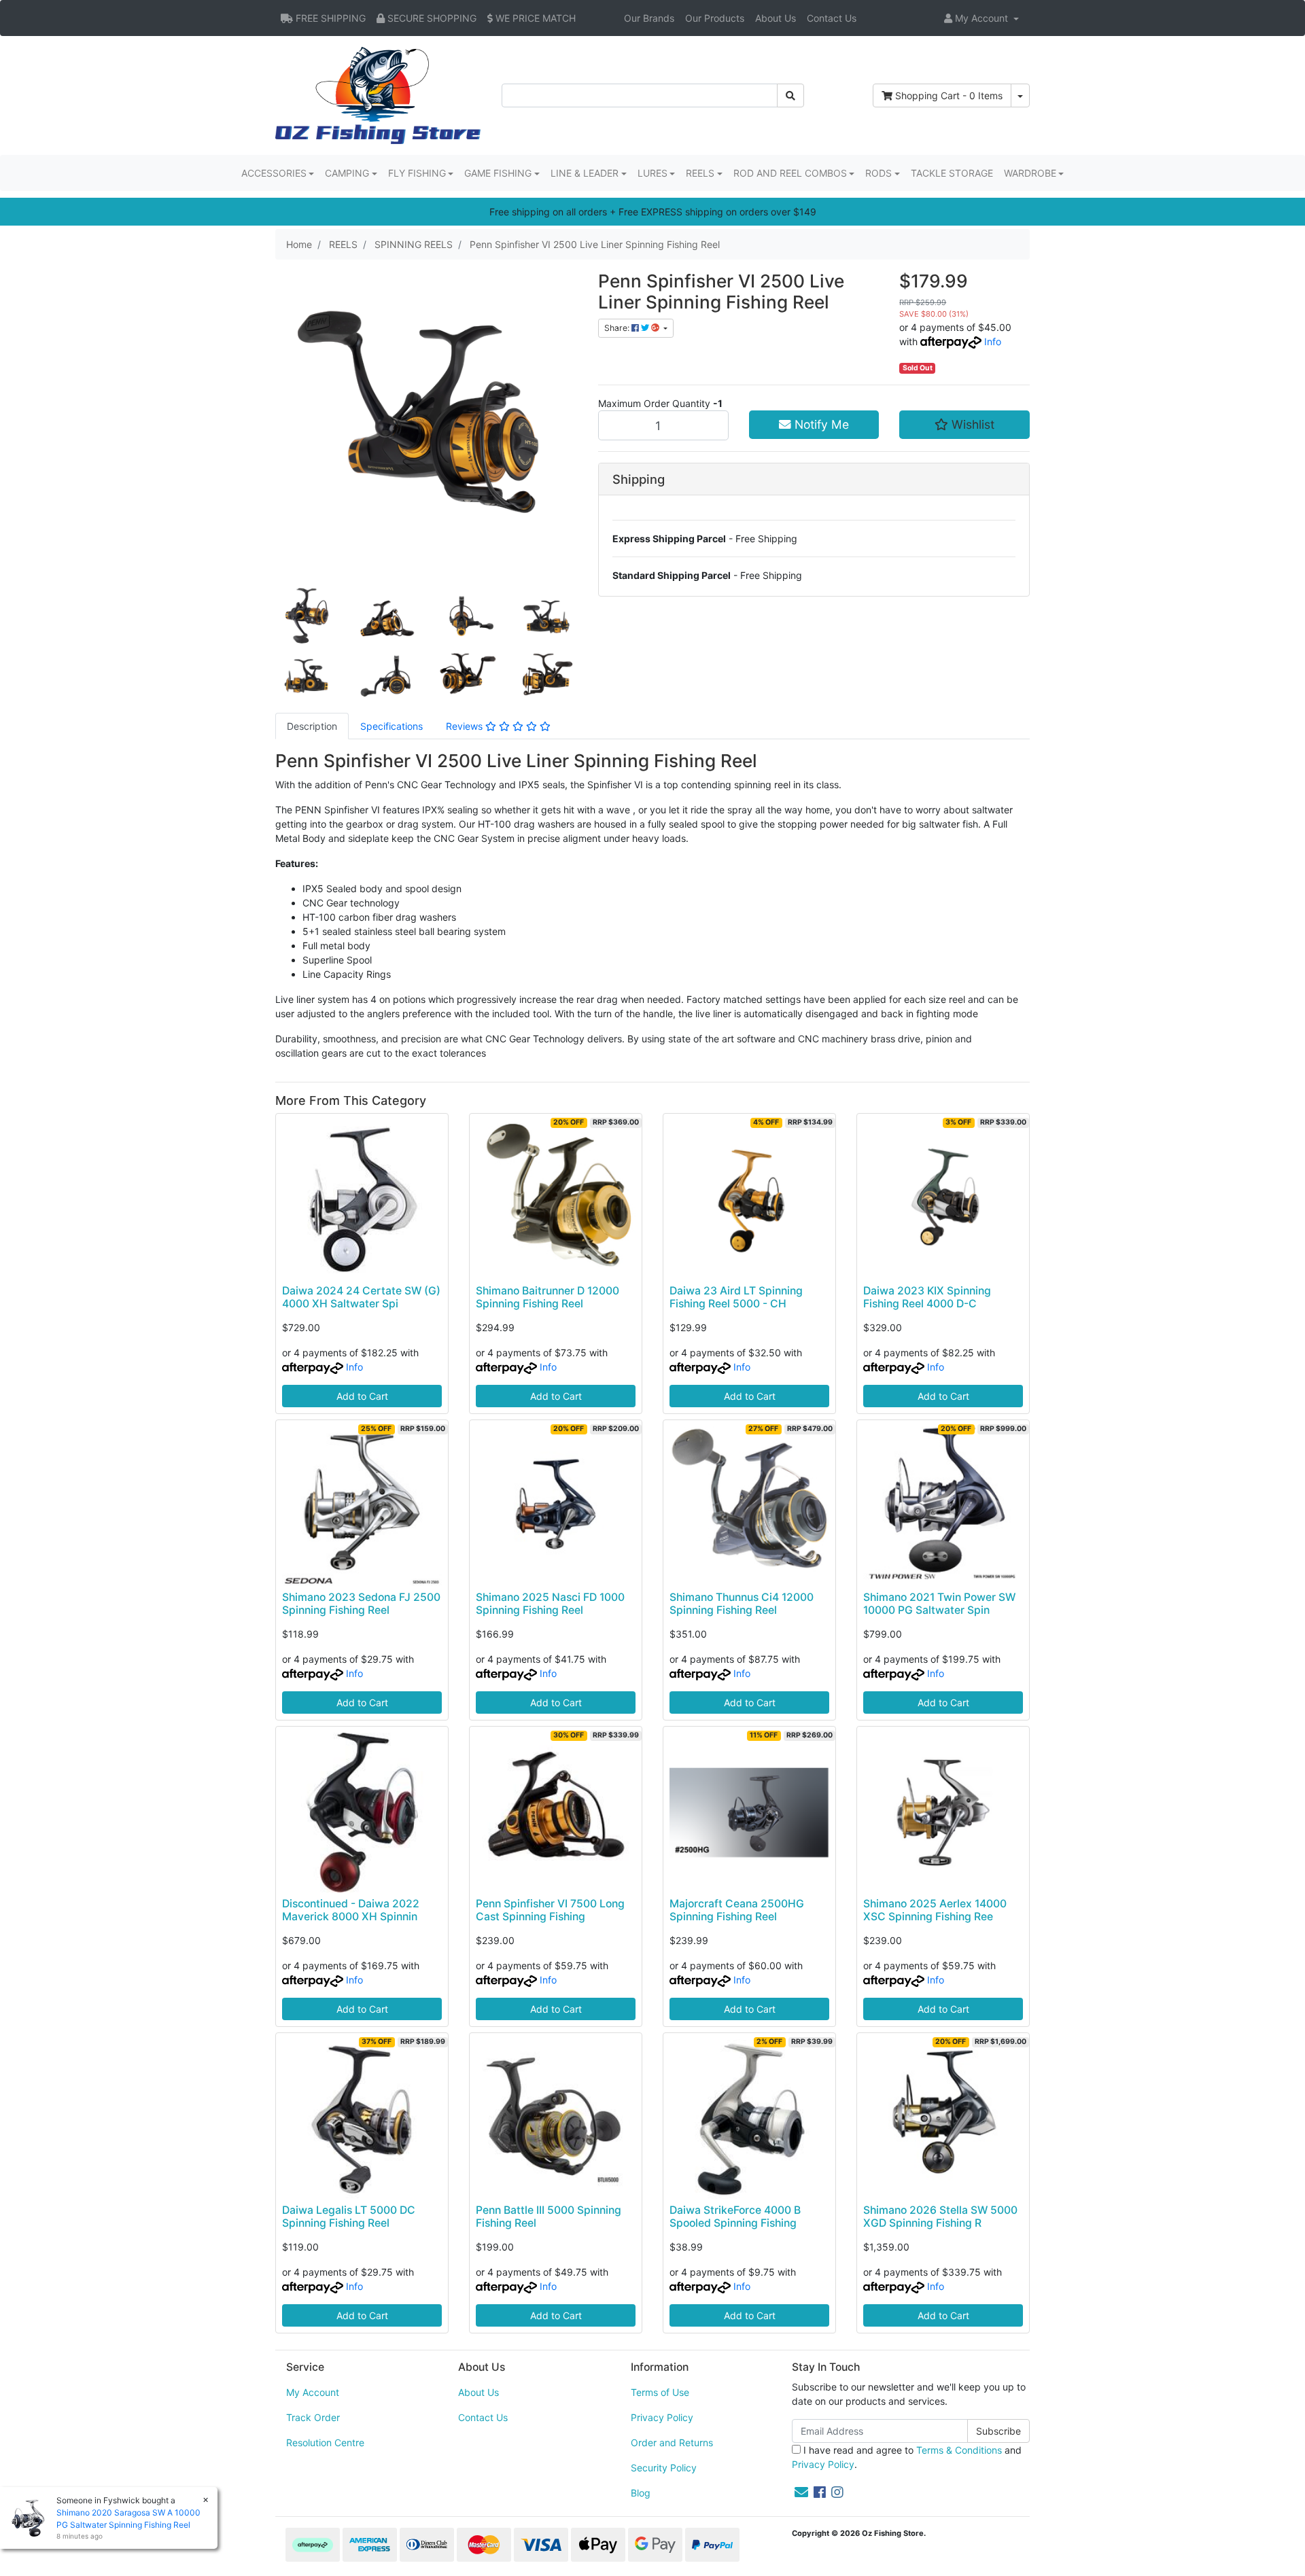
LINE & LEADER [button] (585, 173)
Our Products (715, 18)
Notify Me (820, 424)
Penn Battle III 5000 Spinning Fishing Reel (549, 2217)
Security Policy (664, 2468)
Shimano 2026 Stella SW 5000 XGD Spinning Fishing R (940, 2217)
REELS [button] (700, 173)
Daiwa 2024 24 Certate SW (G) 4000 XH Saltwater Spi (361, 1297)
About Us (776, 18)
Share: (618, 328)
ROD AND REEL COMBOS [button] (790, 173)
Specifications (391, 726)
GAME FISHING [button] (498, 173)
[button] (981, 18)
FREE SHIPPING (329, 18)
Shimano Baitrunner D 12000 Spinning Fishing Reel (547, 1297)
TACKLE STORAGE (952, 173)
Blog (641, 2493)
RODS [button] (878, 173)
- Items (949, 95)
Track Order (313, 2417)
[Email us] (801, 2492)
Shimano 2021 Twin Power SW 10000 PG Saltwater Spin (939, 1604)
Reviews (466, 726)
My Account (313, 2392)
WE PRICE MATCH (534, 18)
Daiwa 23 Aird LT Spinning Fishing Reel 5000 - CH (736, 1297)
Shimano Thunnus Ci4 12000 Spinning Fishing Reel (742, 1604)
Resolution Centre (325, 2442)
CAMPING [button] (347, 173)
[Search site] (790, 95)
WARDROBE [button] (1030, 173)
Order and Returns (672, 2442)
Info (993, 341)
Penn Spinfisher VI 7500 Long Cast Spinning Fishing (550, 1910)
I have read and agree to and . (907, 2457)
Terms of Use (660, 2392)
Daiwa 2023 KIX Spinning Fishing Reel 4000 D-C (927, 1297)
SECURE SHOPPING (431, 18)
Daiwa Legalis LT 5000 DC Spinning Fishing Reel (349, 2217)
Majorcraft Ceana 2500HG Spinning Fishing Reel (737, 1910)
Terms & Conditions (959, 2450)
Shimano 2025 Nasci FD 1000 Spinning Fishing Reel (550, 1604)
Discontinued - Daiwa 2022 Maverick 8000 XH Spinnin (351, 1910)
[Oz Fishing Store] (378, 94)
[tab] (312, 726)
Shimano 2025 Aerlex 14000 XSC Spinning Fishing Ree (935, 1910)
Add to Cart (362, 1396)
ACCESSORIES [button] (274, 173)
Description (312, 726)
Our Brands (649, 18)
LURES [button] (652, 173)
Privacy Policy (662, 2417)
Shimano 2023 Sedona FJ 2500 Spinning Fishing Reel (361, 1604)
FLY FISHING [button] (417, 173)
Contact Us (832, 18)
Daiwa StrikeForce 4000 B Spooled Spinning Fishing (735, 2217)
